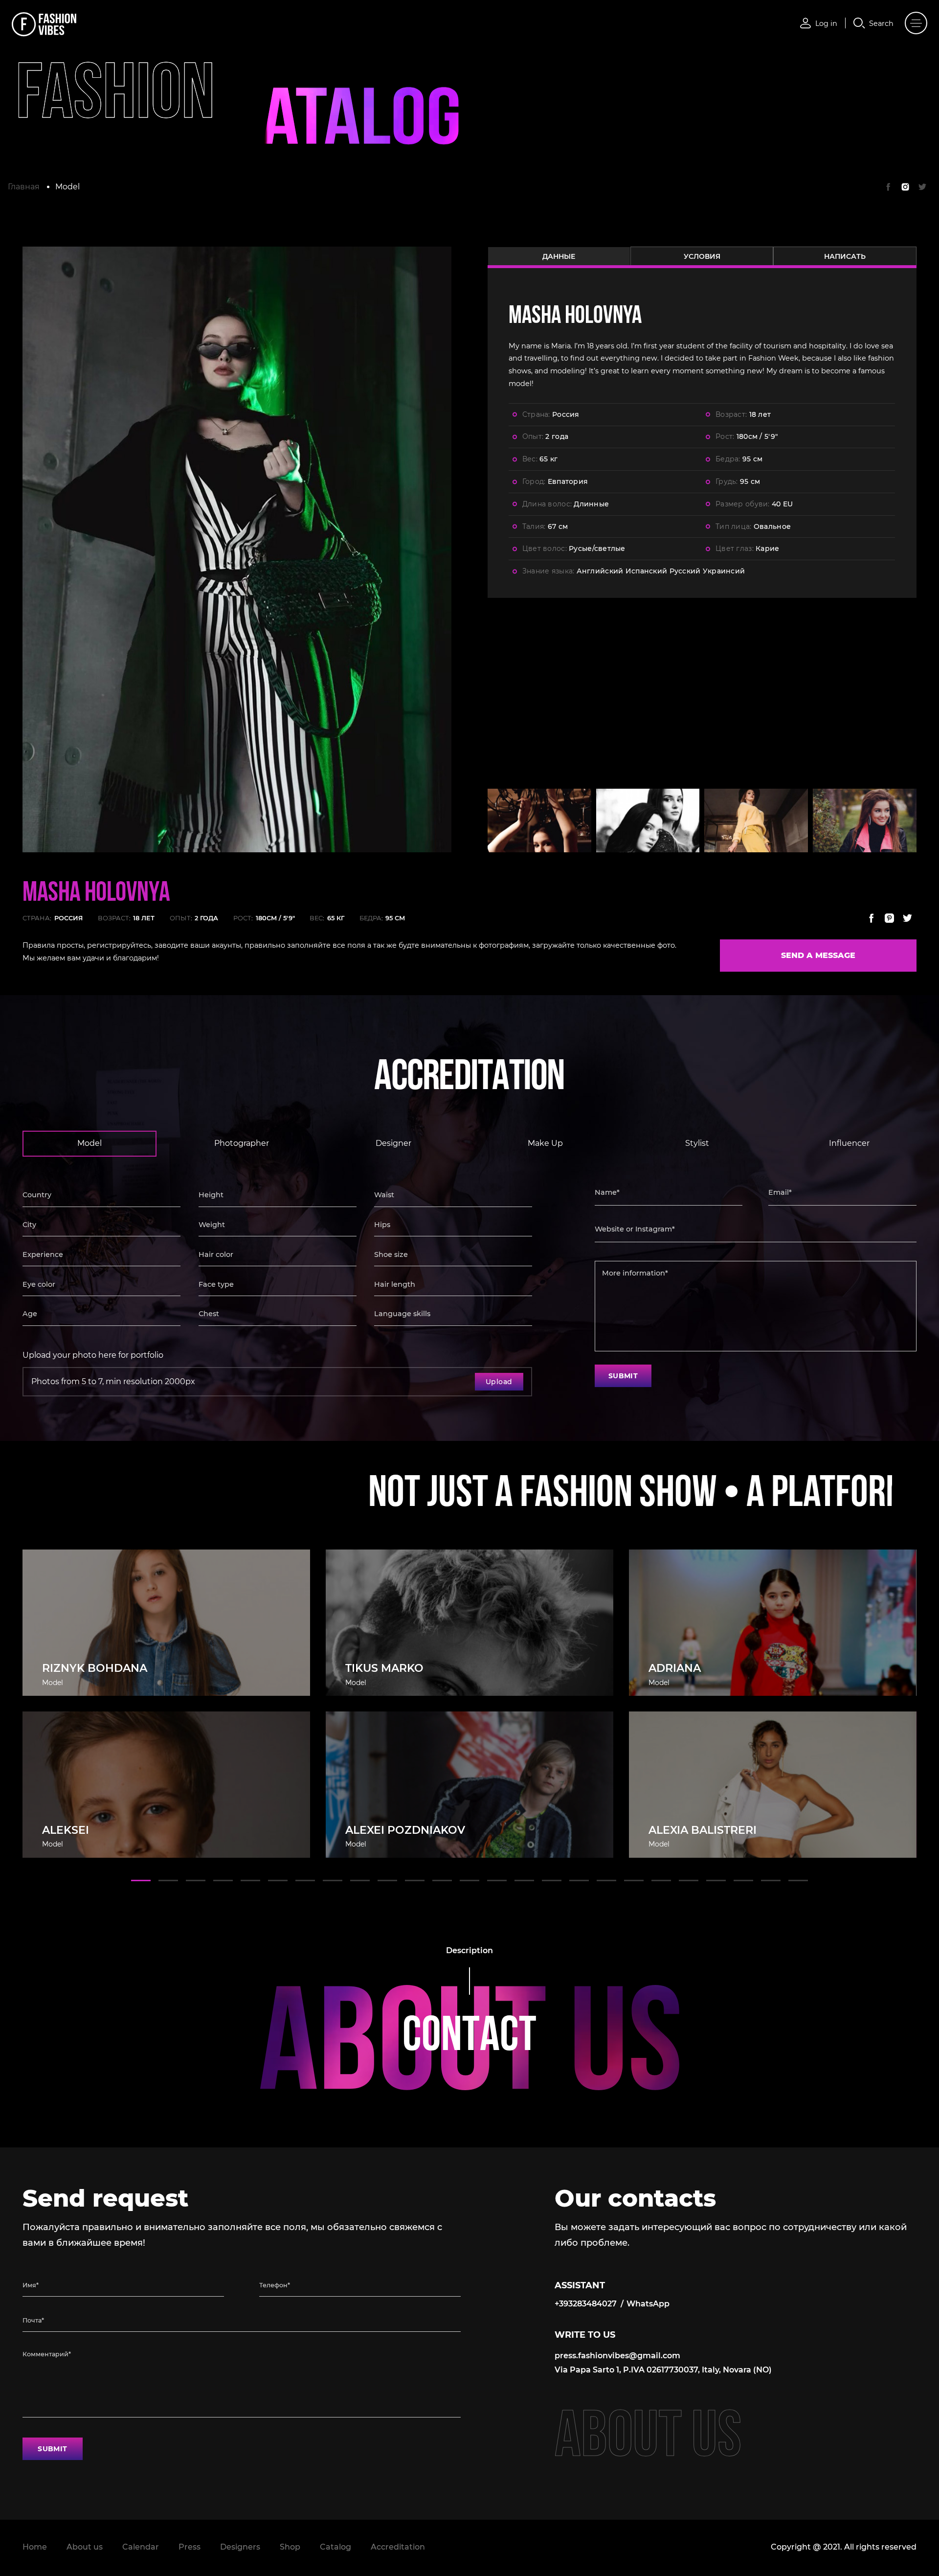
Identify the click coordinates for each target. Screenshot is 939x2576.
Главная (24, 187)
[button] (141, 1881)
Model (67, 187)
